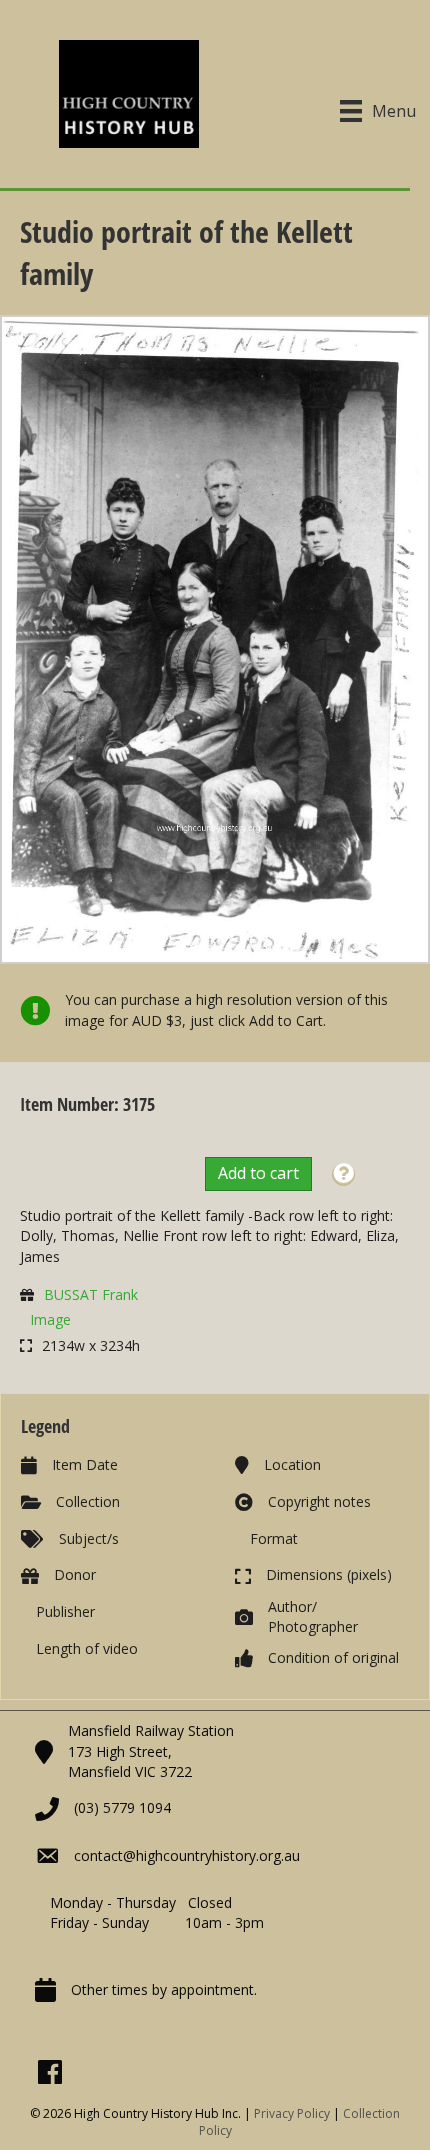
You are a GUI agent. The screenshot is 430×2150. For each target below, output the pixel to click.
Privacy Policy (292, 2113)
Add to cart (258, 1173)
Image (50, 1319)
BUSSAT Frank (91, 1294)
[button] (343, 1174)
